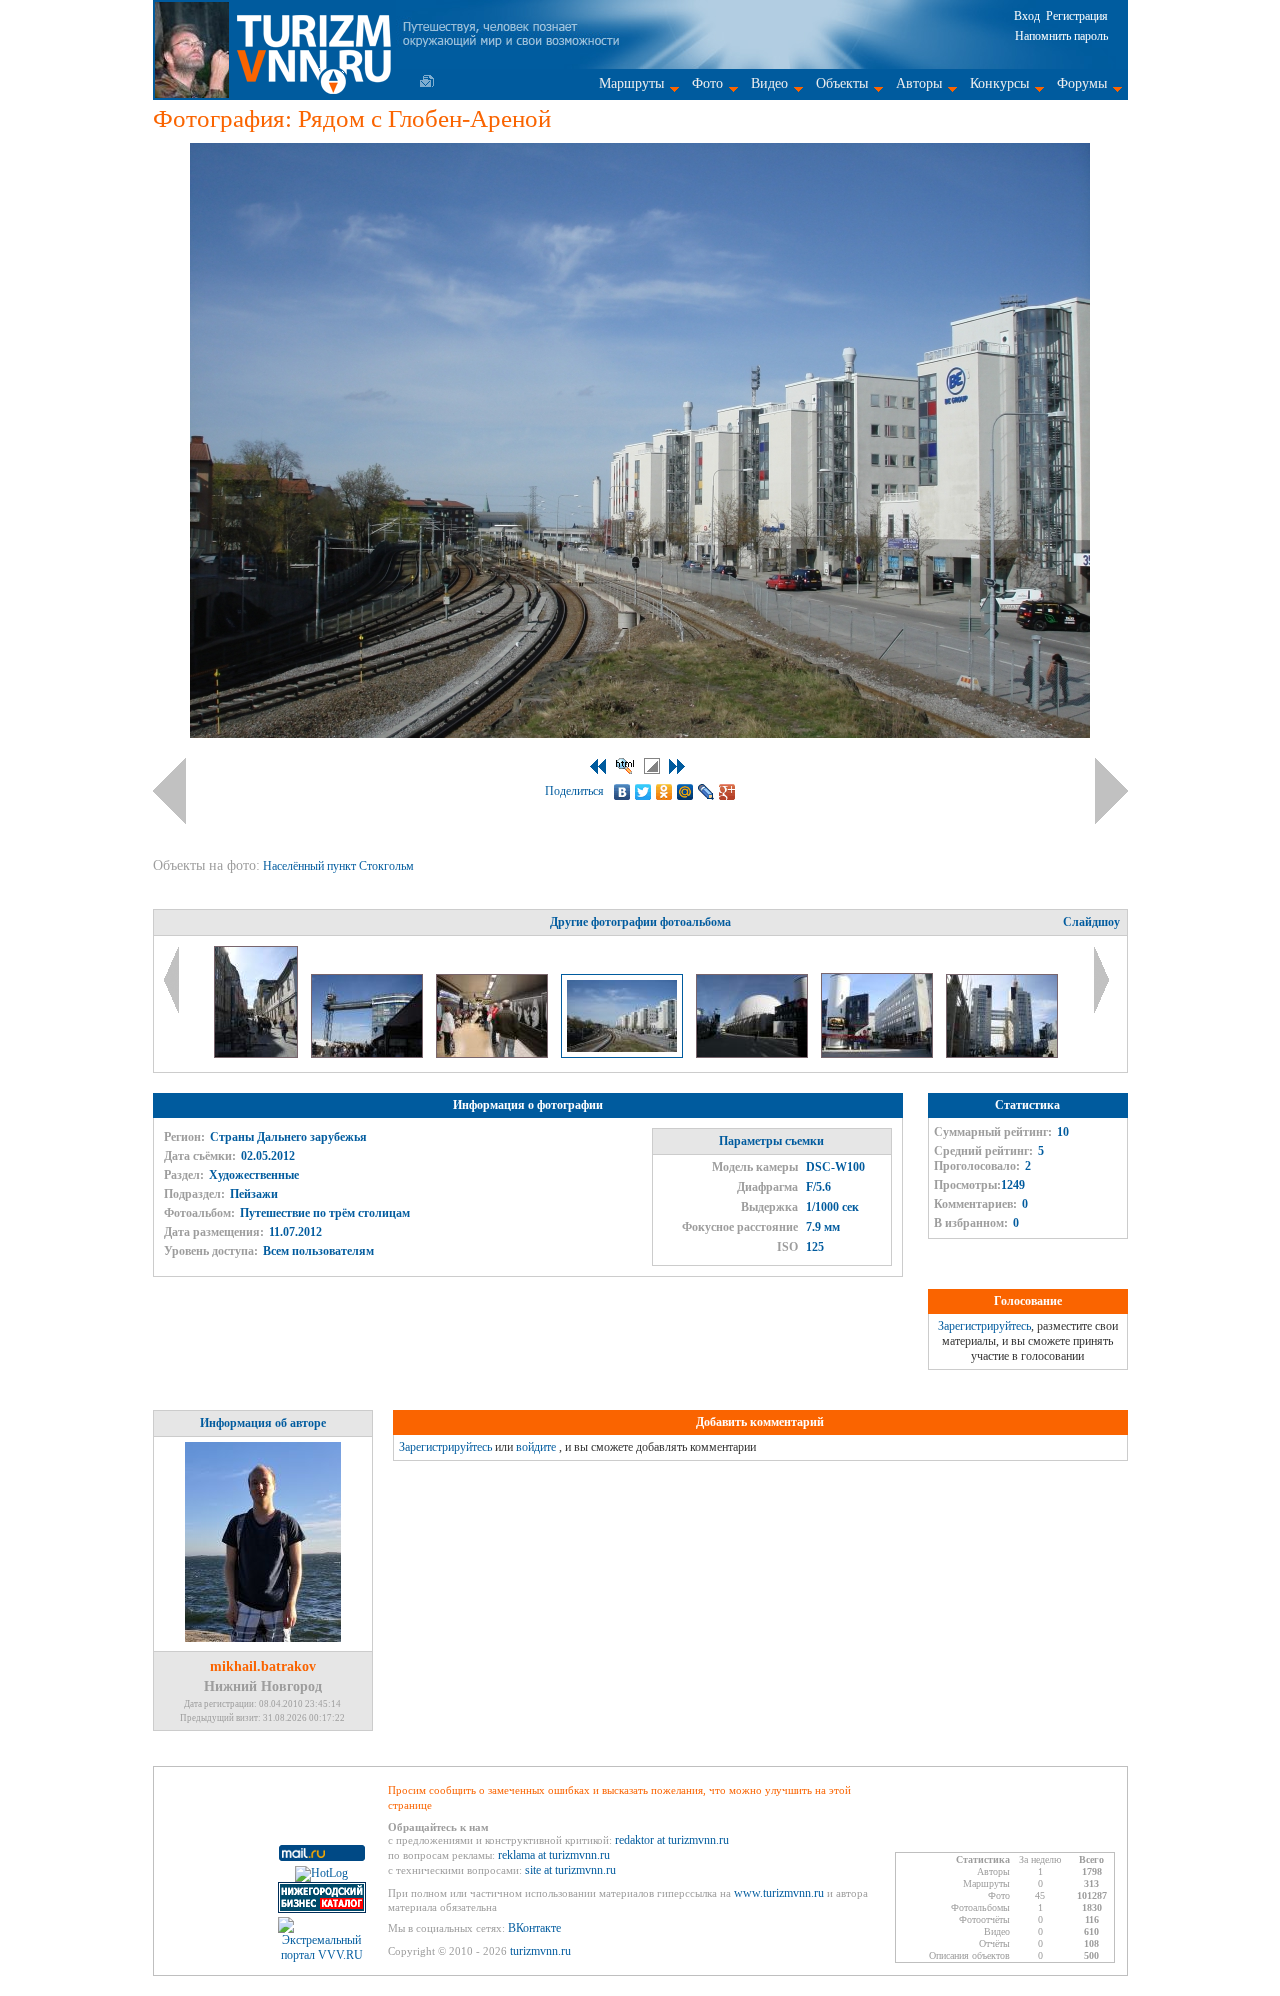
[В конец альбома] (677, 766)
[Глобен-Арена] (753, 1054)
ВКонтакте (534, 1928)
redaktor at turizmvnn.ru (672, 1840)
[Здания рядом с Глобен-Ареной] (878, 1054)
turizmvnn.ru (540, 1951)
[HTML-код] (625, 766)
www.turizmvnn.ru (779, 1893)
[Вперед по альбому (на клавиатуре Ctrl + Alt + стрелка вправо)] (1111, 791)
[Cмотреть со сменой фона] (652, 766)
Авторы (919, 83)
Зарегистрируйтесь (984, 1326)
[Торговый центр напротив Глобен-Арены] (1002, 1054)
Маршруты (631, 83)
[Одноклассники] (664, 792)
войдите (536, 1447)
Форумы (1082, 83)
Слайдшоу (1091, 922)
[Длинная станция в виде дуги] (493, 1054)
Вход (1027, 16)
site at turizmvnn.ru (570, 1870)
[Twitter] (643, 792)
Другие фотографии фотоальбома (640, 922)
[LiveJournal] (706, 792)
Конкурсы (999, 83)
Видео (769, 83)
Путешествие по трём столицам (325, 1213)
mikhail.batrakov (263, 1666)
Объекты (842, 83)
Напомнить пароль (1061, 36)
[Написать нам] (427, 81)
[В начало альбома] (598, 766)
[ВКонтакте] (622, 792)
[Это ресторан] (368, 1054)
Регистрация (1077, 16)
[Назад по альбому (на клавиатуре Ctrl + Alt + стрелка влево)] (169, 791)
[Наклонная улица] (257, 1054)
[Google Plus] (727, 792)
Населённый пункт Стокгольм (340, 866)
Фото (707, 83)
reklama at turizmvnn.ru (554, 1855)
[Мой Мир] (685, 792)
